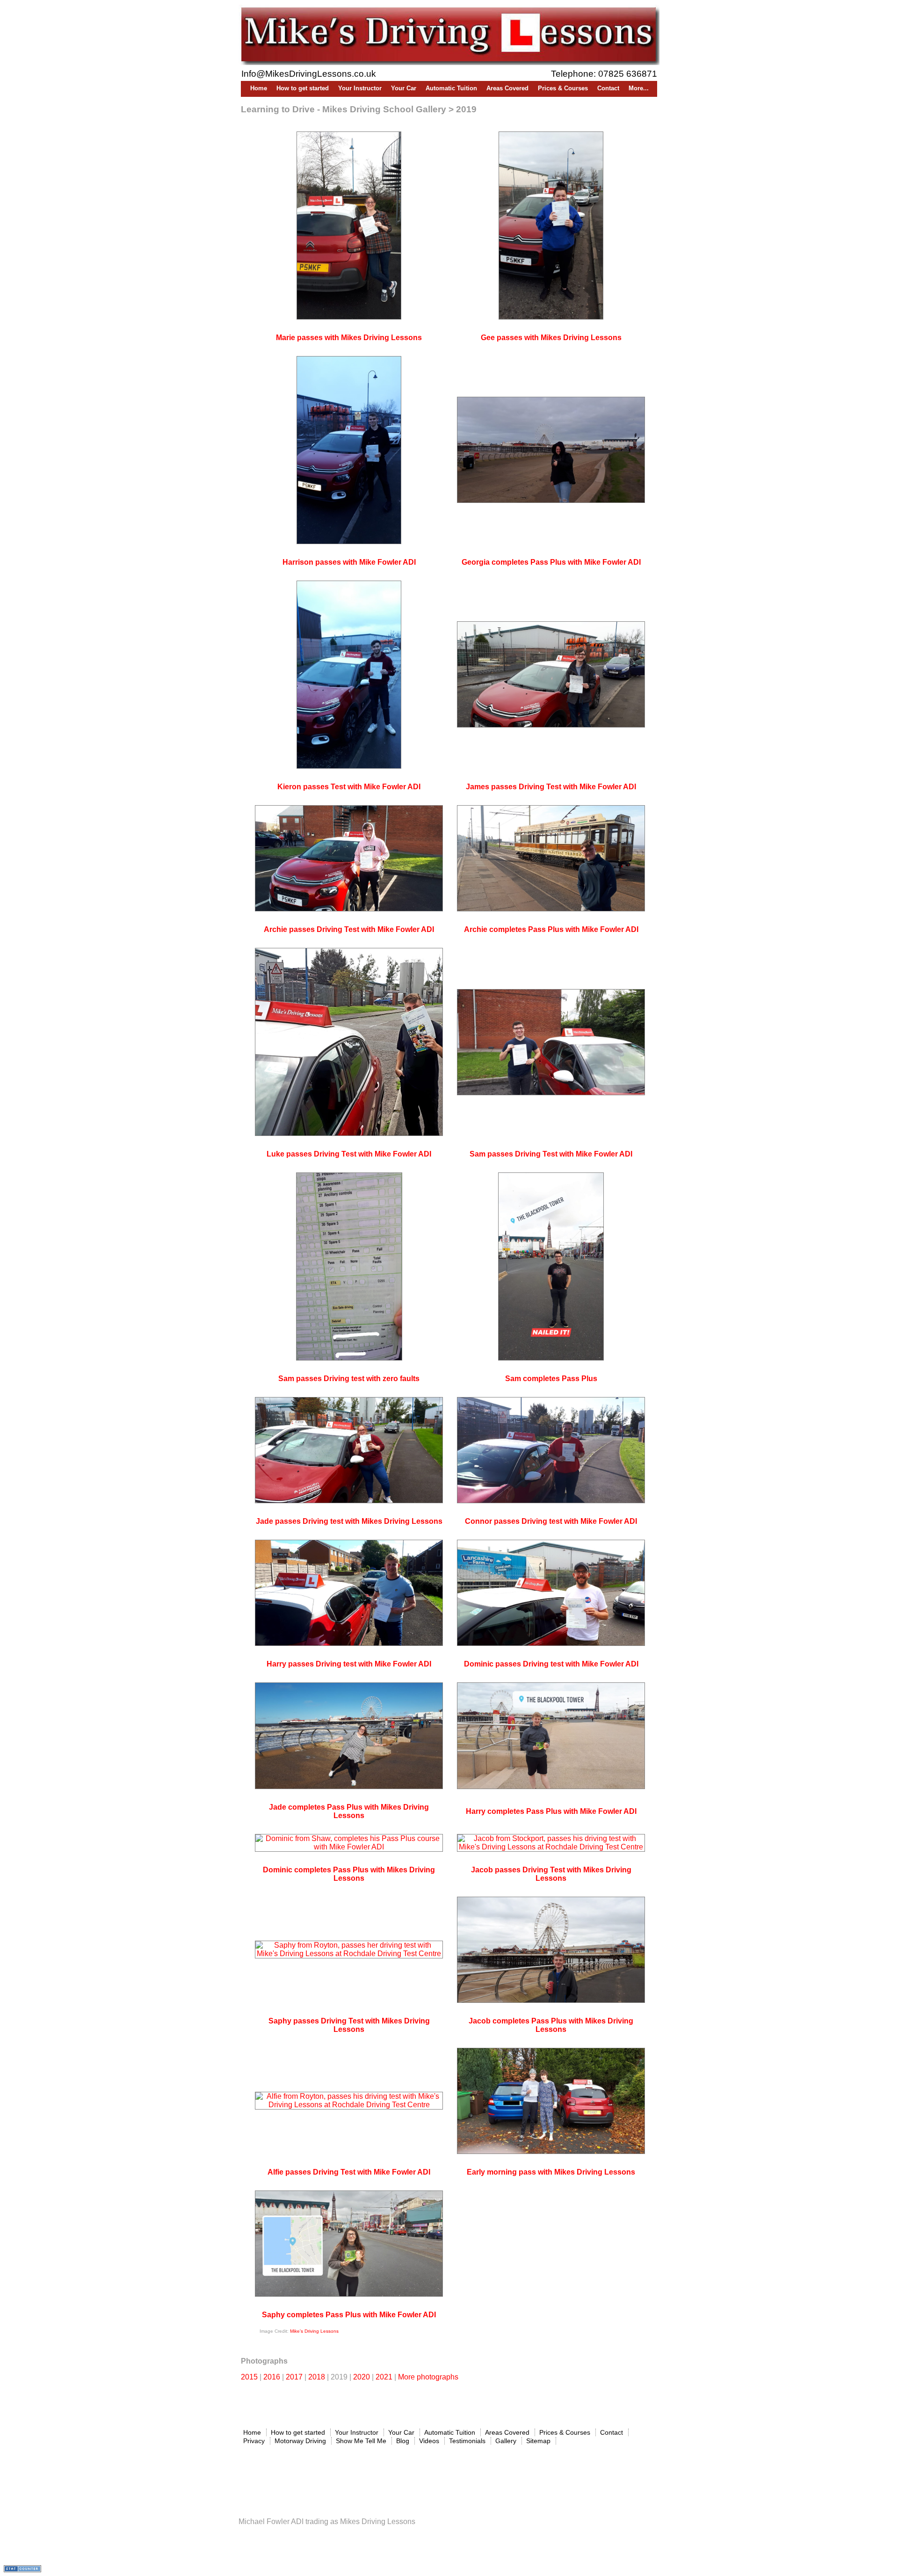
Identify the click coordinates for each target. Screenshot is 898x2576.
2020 (362, 2377)
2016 (272, 2377)
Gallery (506, 2441)
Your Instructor (360, 88)
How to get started (303, 88)
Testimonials (467, 2441)
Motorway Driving (300, 2441)
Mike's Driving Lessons (314, 2331)
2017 (294, 2377)
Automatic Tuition (451, 88)
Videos (429, 2441)
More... (639, 88)
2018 (317, 2377)
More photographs (428, 2377)
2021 (384, 2377)
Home (259, 88)
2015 (249, 2377)
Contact (608, 88)
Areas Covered (507, 88)
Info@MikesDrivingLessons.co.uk (309, 74)
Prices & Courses (563, 88)
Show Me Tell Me (361, 2441)
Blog (403, 2441)
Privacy (254, 2441)
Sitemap (538, 2441)
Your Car (404, 88)
